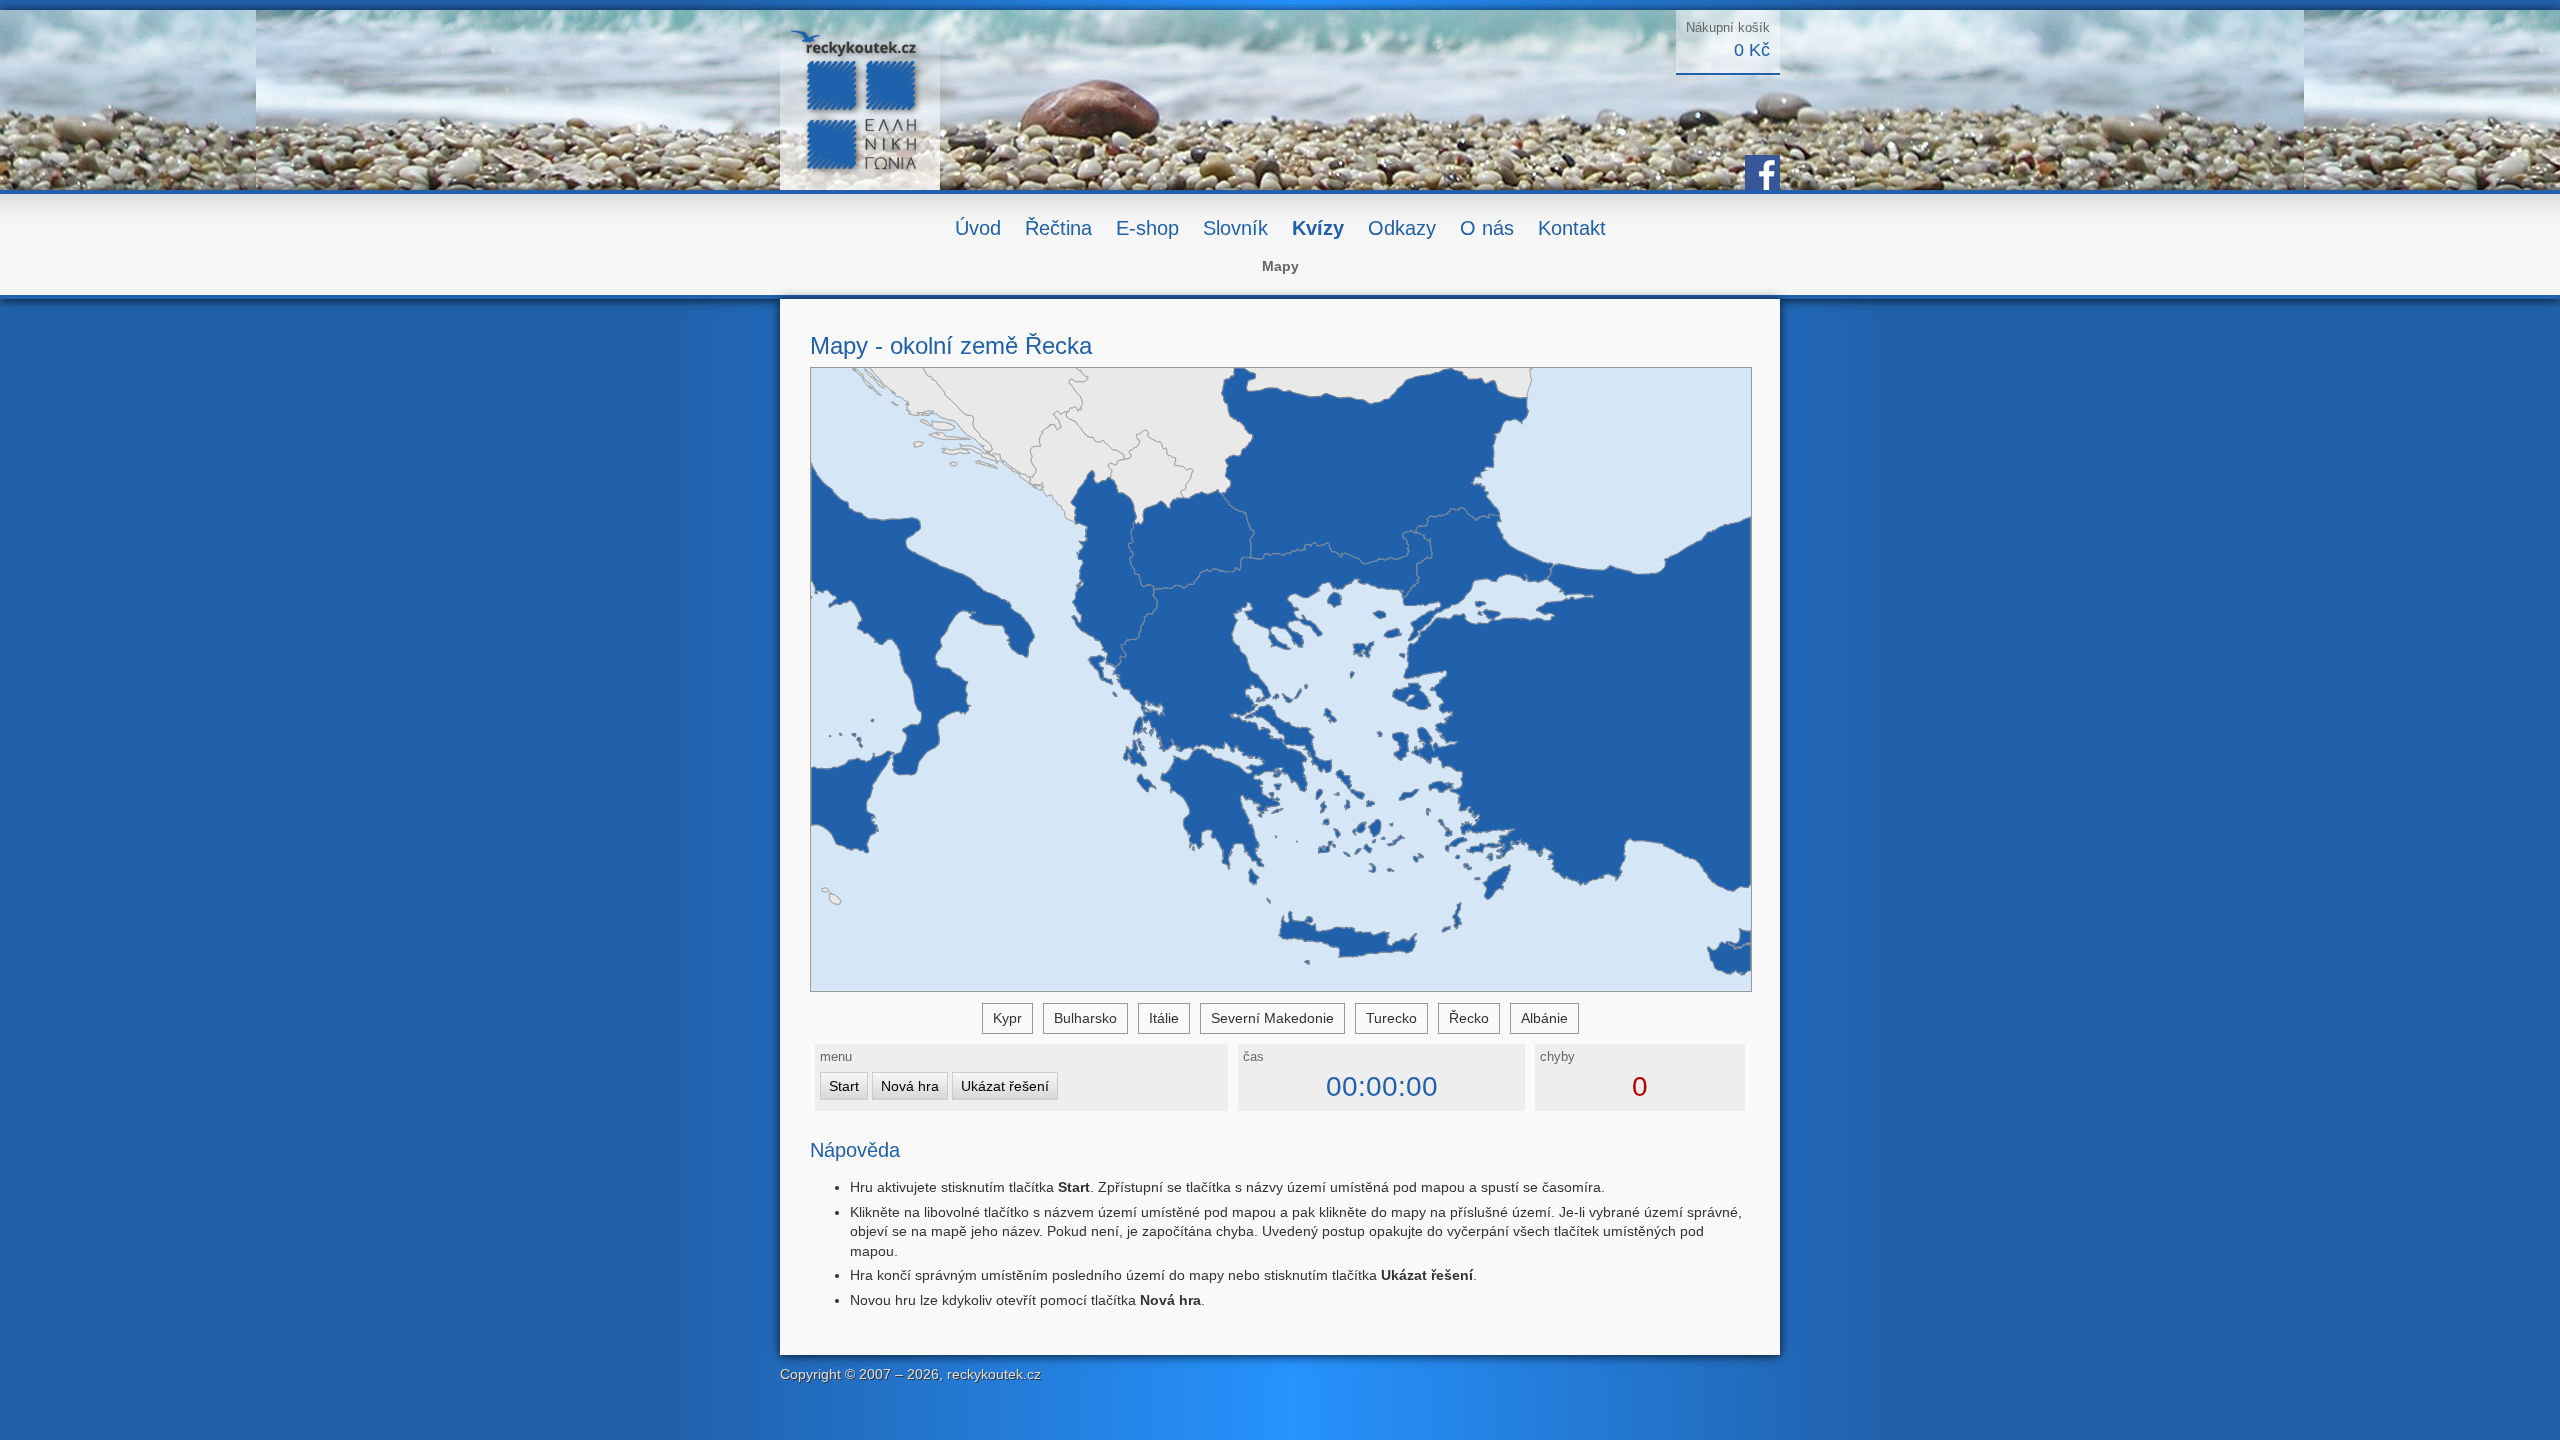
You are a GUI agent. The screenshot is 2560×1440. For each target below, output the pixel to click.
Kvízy (1318, 228)
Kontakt (1572, 228)
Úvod (978, 228)
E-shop (1147, 228)
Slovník (1235, 228)
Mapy (1280, 266)
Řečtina (1058, 228)
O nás (1487, 228)
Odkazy (1402, 228)
